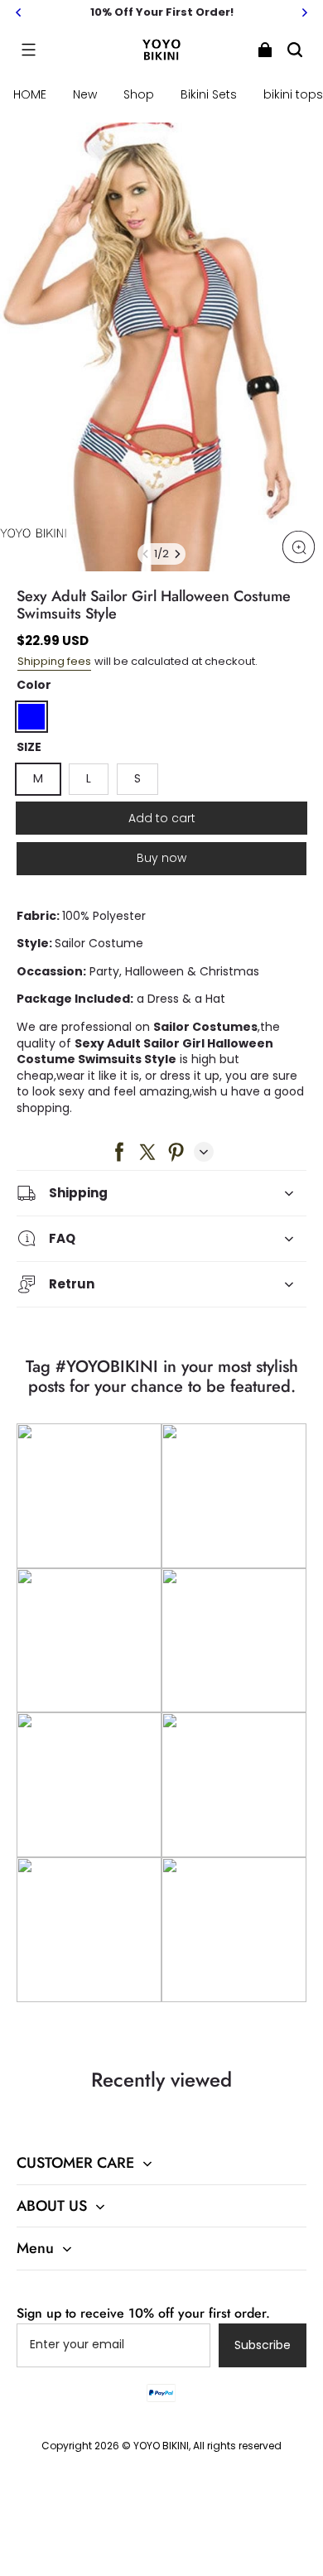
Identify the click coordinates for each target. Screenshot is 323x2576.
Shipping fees (54, 661)
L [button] (89, 778)
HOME (30, 94)
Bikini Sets (209, 94)
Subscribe (263, 2345)
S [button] (137, 778)
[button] (28, 50)
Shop (139, 94)
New (85, 94)
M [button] (38, 778)
